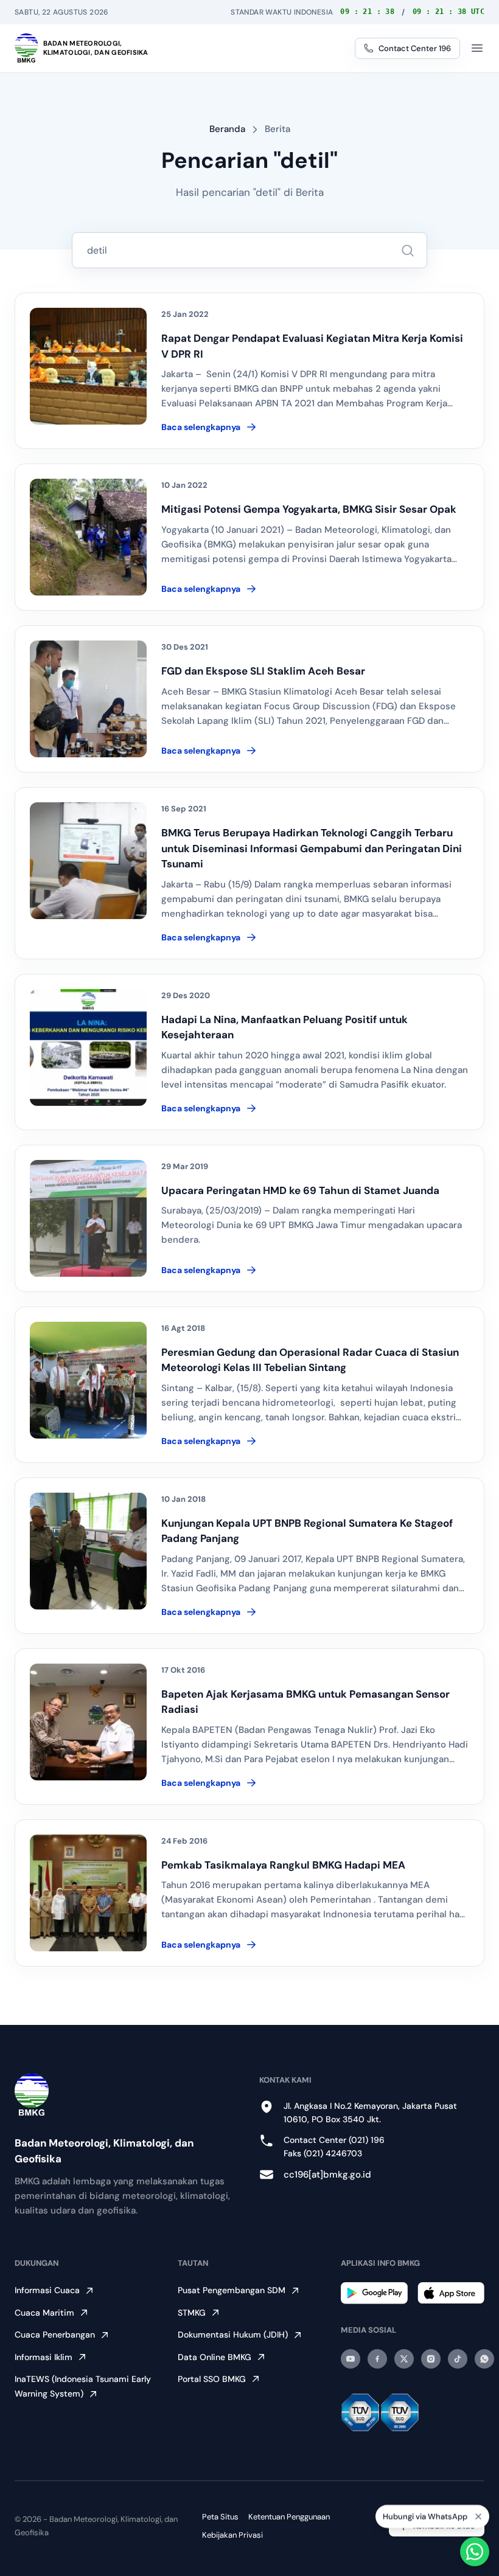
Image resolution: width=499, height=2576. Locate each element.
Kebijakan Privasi (232, 2535)
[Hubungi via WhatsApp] (475, 2552)
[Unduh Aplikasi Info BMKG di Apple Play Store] (451, 2293)
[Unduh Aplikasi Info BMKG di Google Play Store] (374, 2293)
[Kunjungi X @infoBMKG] (404, 2359)
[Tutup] (478, 2515)
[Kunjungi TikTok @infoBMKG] (458, 2359)
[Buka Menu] (477, 48)
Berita (277, 129)
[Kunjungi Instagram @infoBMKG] (431, 2359)
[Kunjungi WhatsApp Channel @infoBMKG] (484, 2359)
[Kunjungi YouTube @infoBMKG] (351, 2359)
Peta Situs (220, 2517)
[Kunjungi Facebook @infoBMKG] (377, 2359)
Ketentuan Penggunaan (289, 2517)
